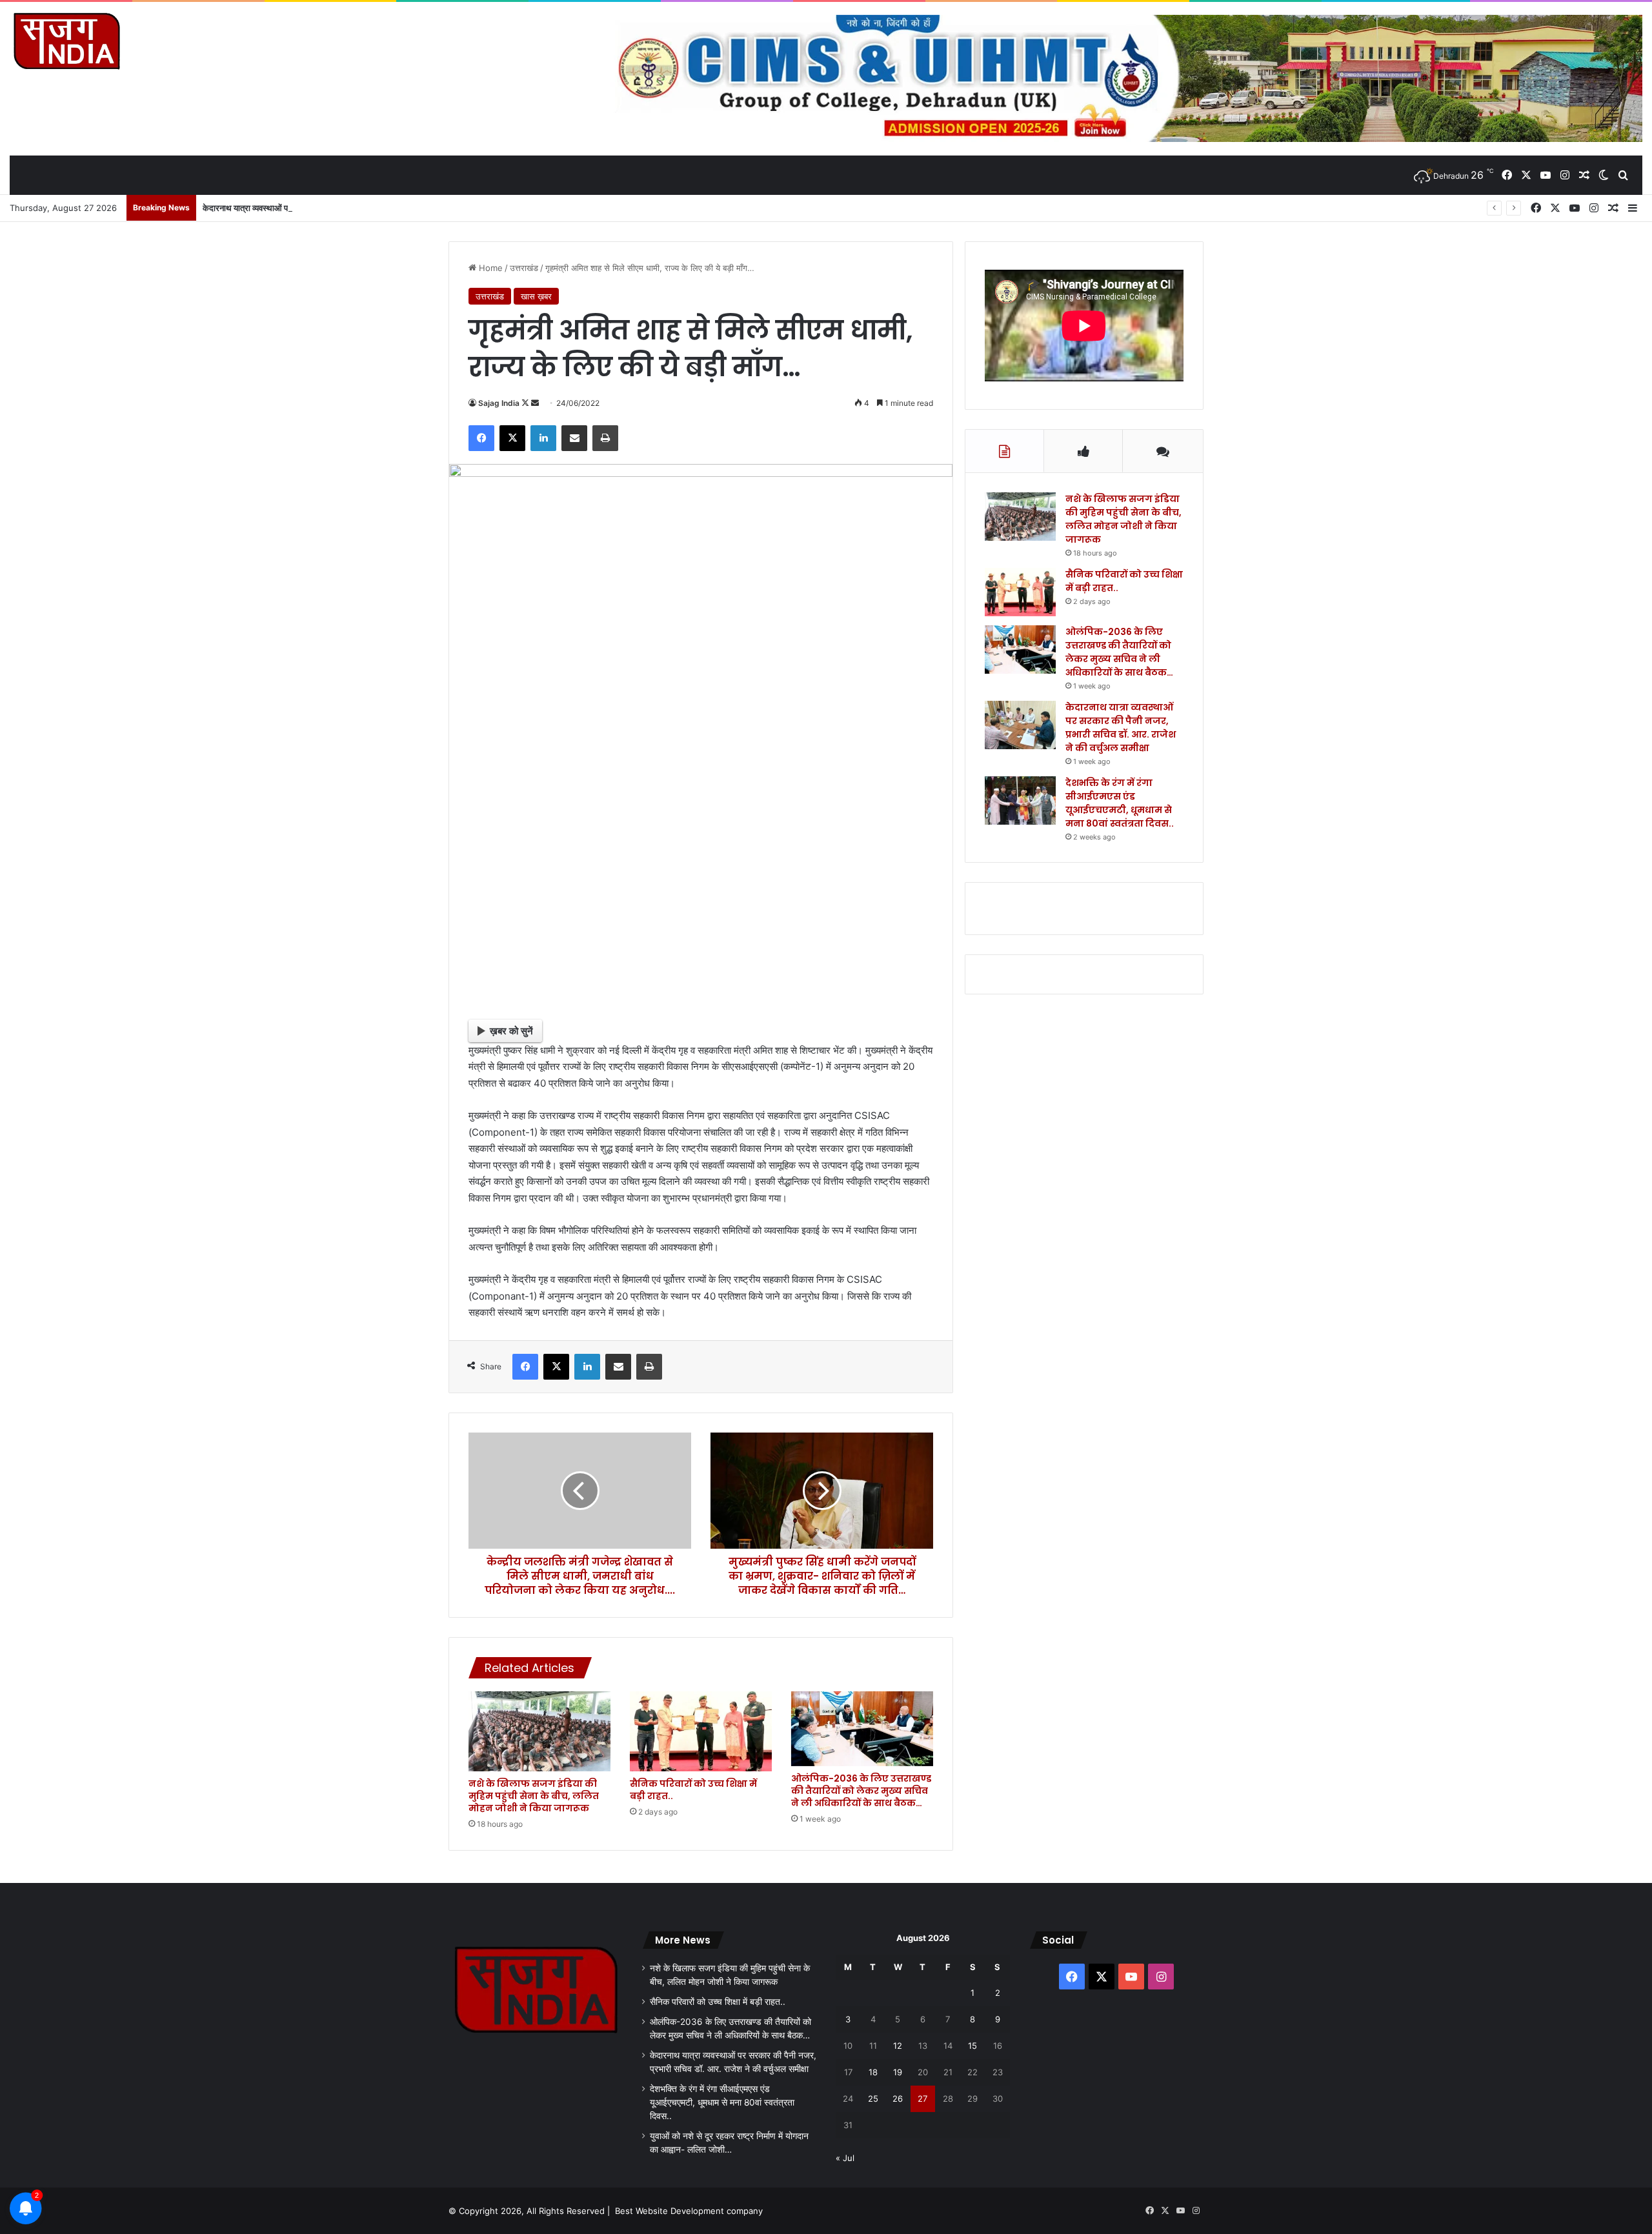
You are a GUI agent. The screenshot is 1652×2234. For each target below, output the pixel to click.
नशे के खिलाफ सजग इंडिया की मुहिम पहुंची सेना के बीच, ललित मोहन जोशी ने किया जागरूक (534, 1796)
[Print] (605, 438)
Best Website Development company (689, 2211)
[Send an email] (535, 403)
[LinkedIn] (543, 438)
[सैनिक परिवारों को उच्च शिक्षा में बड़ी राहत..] (701, 1731)
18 (873, 2072)
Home (489, 268)
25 (873, 2098)
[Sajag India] (66, 41)
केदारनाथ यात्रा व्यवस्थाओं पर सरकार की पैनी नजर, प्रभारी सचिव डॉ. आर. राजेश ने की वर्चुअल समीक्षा (354, 208)
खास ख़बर (536, 296)
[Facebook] (481, 438)
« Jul (845, 2158)
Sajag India (499, 403)
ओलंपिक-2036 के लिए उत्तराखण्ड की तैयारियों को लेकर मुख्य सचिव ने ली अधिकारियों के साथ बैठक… (861, 1791)
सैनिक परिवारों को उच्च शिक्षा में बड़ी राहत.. (693, 1790)
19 (898, 2072)
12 (898, 2046)
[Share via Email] (574, 438)
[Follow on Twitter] (526, 403)
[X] (512, 438)
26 (898, 2098)
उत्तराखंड (524, 268)
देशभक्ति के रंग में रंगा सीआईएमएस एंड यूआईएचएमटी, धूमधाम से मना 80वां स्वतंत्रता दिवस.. (1120, 803)
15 (972, 2046)
